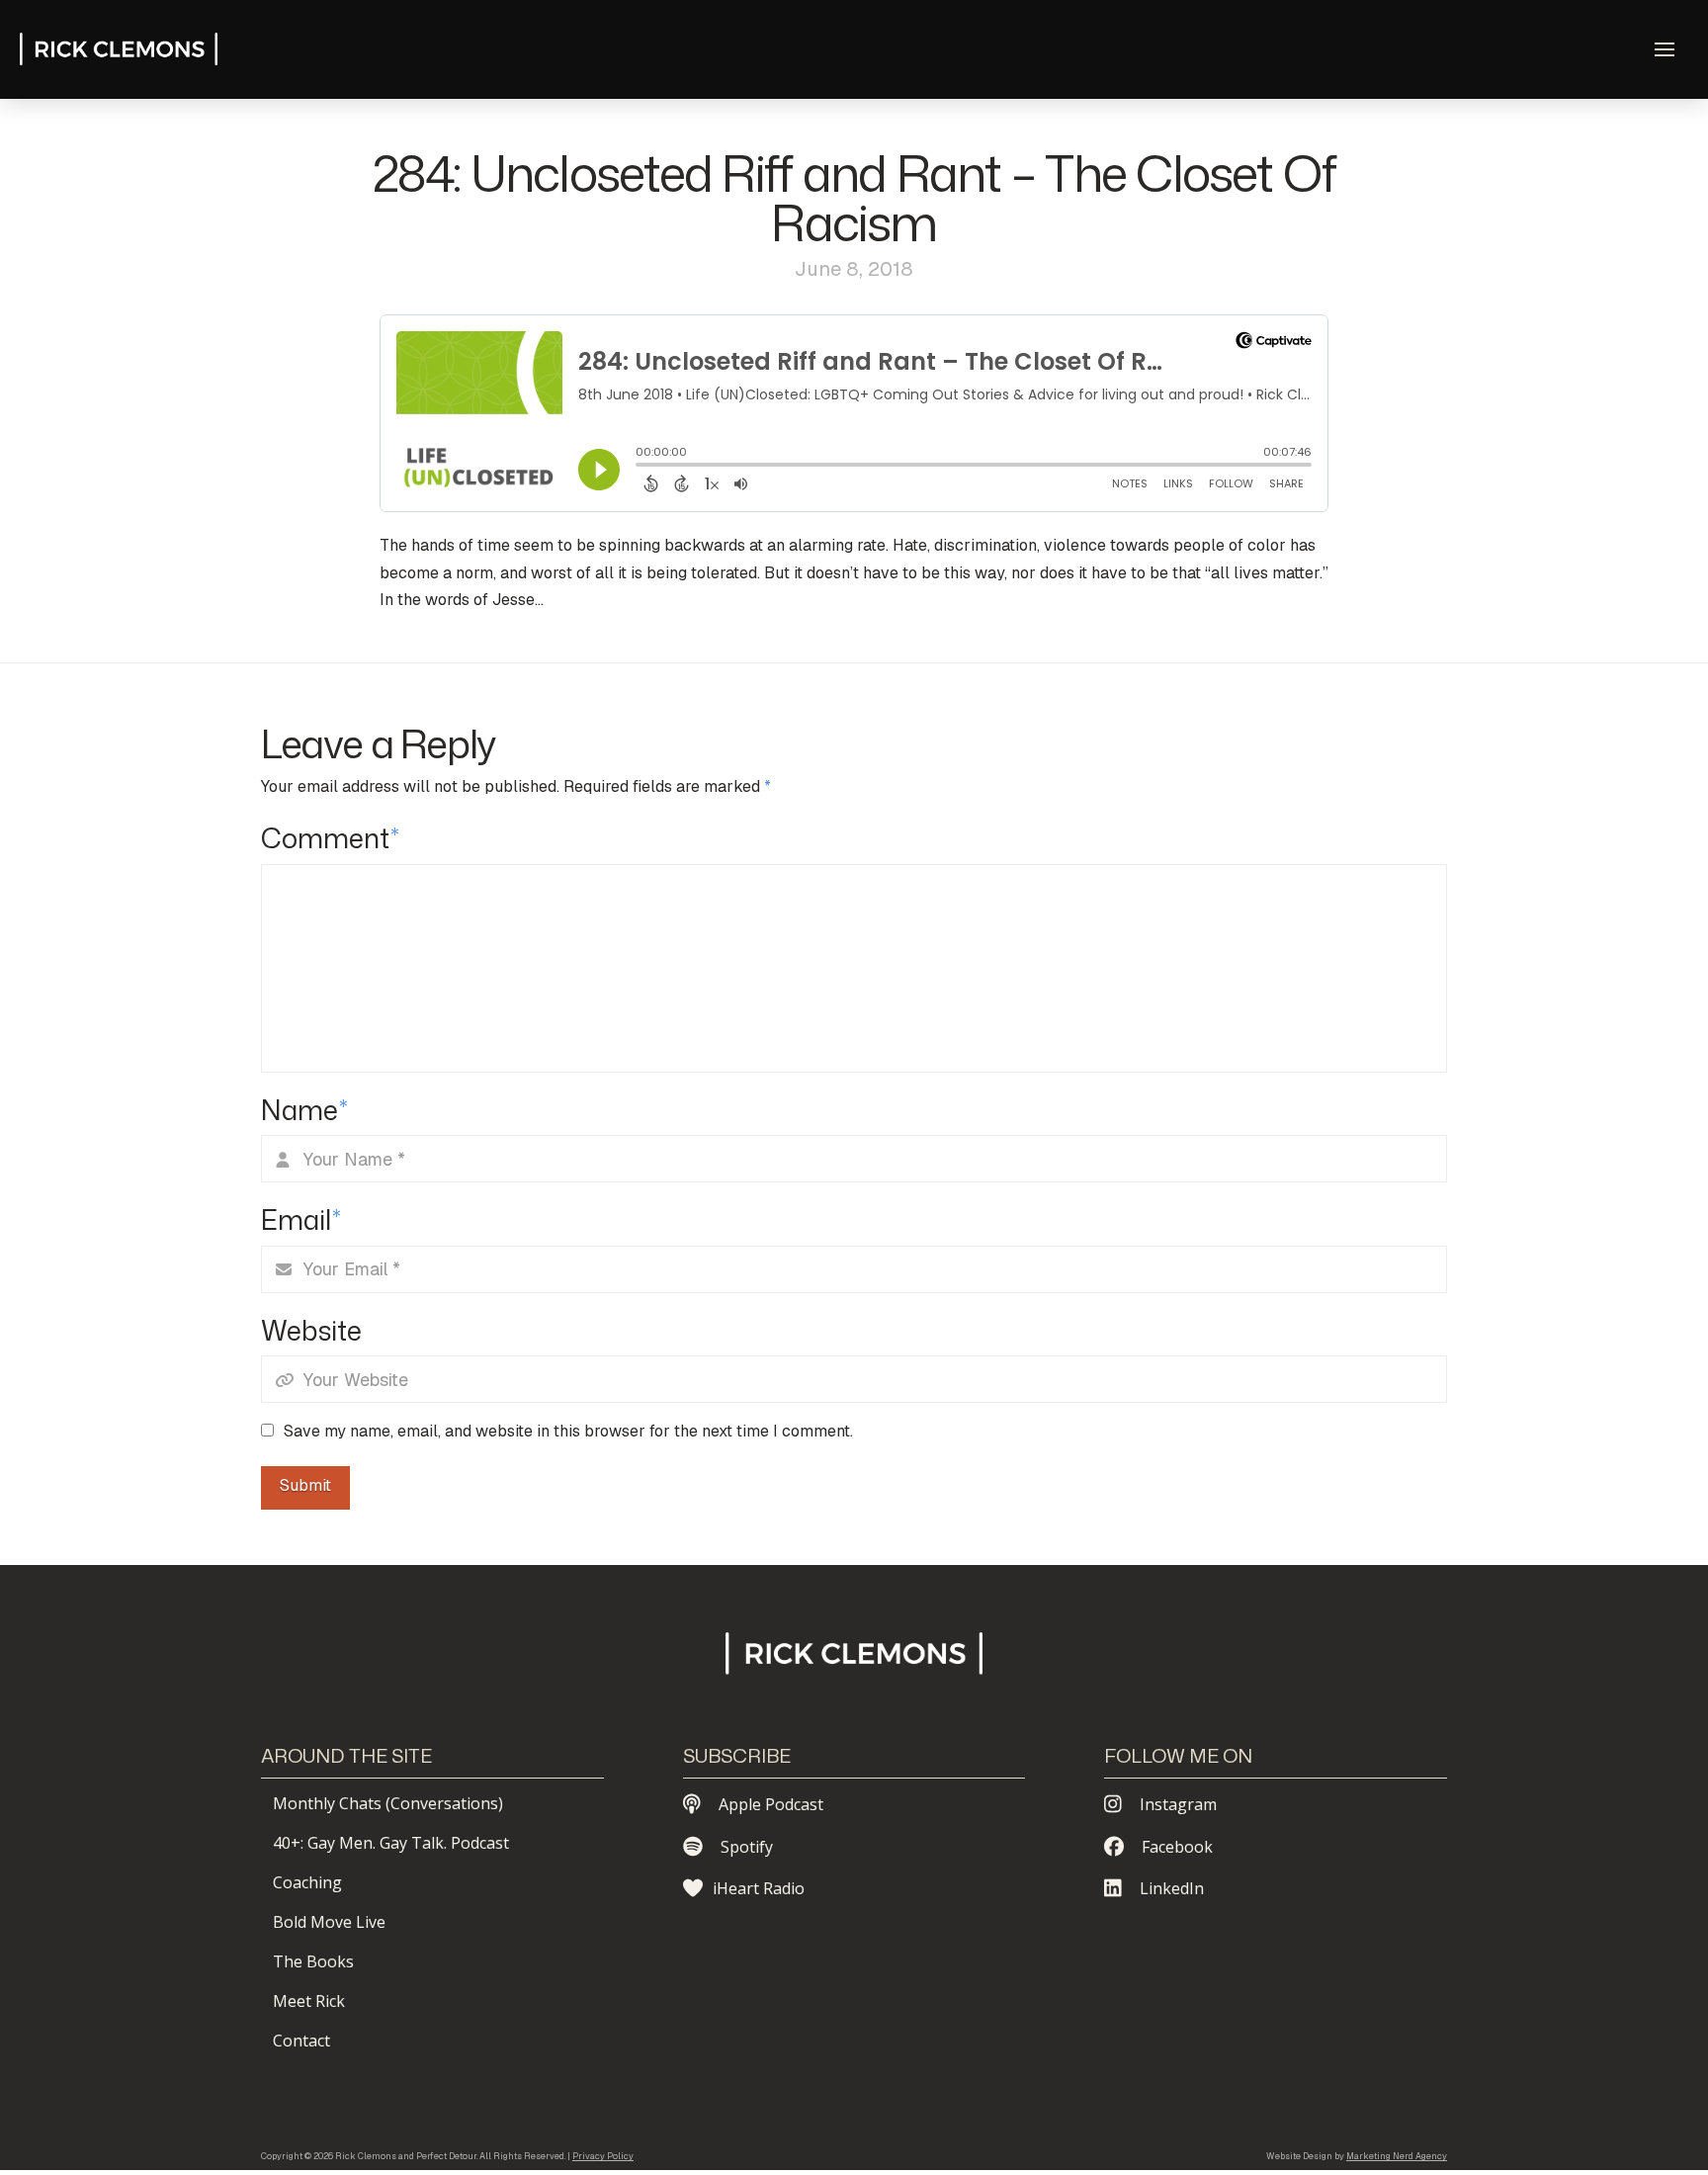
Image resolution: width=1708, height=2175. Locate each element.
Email (301, 1219)
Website (311, 1330)
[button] (1665, 49)
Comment (330, 838)
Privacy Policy (603, 2156)
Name (304, 1110)
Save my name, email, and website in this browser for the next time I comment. (568, 1431)
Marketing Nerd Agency (1397, 2156)
